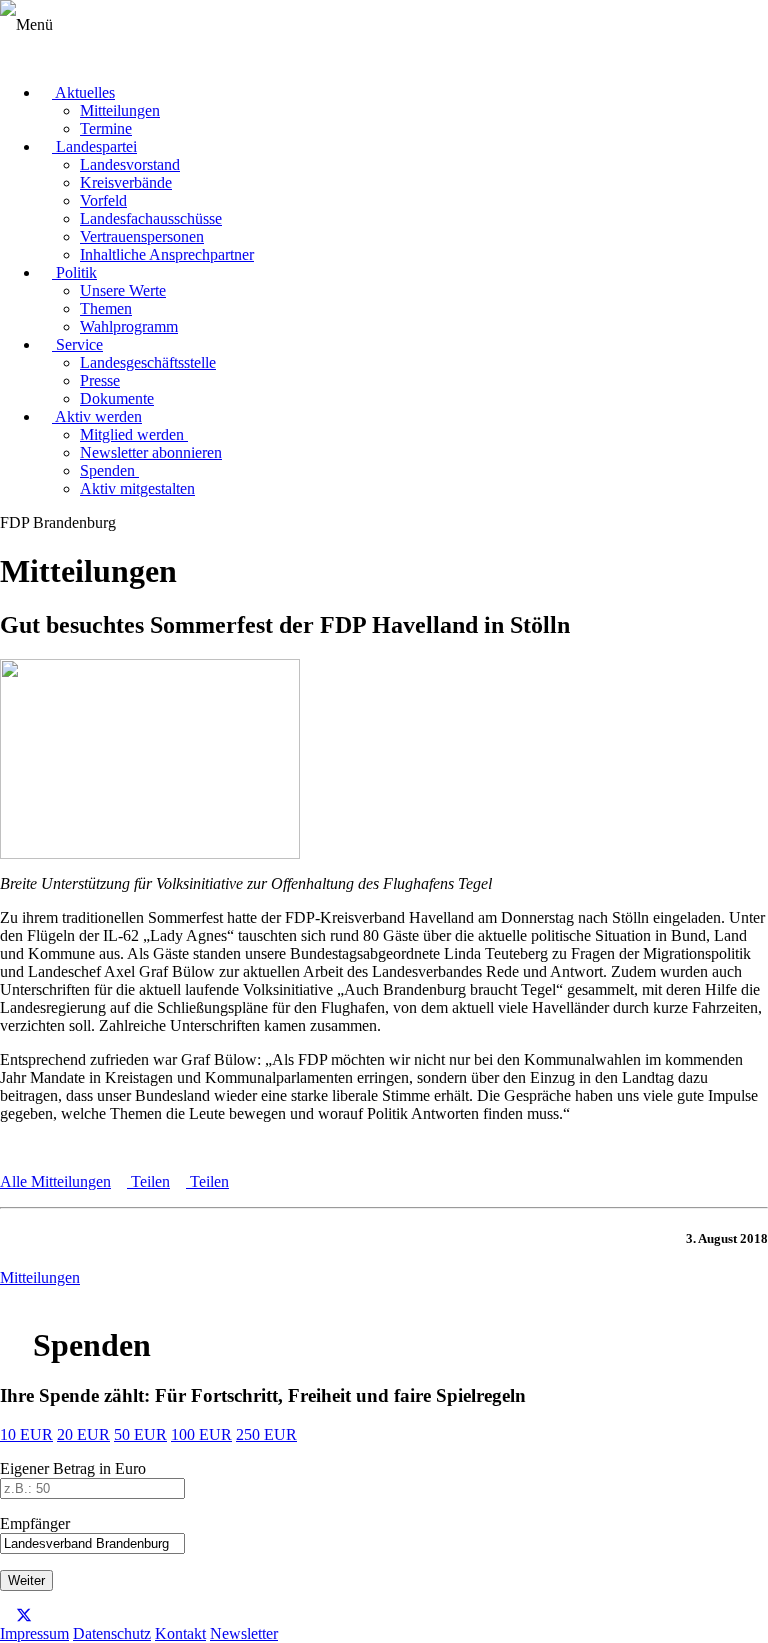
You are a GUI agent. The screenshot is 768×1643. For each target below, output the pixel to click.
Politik (74, 272)
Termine (106, 128)
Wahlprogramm (129, 326)
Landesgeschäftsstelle (148, 362)
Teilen (148, 1181)
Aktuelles (83, 92)
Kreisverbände (126, 182)
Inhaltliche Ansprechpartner (167, 254)
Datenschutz (112, 1633)
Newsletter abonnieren (151, 452)
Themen (106, 308)
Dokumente (117, 398)
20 (83, 1434)
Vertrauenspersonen (142, 236)
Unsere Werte (123, 290)
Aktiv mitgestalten (137, 488)
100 (201, 1434)
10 (26, 1434)
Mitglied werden (134, 434)
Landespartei (94, 146)
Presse (100, 380)
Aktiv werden (97, 416)
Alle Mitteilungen (55, 1181)
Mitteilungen (120, 110)
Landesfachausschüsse (151, 218)
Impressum (34, 1633)
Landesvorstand (130, 164)
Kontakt (180, 1633)
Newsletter (244, 1633)
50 (140, 1434)
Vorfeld (103, 200)
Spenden (109, 470)
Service (77, 344)
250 (266, 1434)
